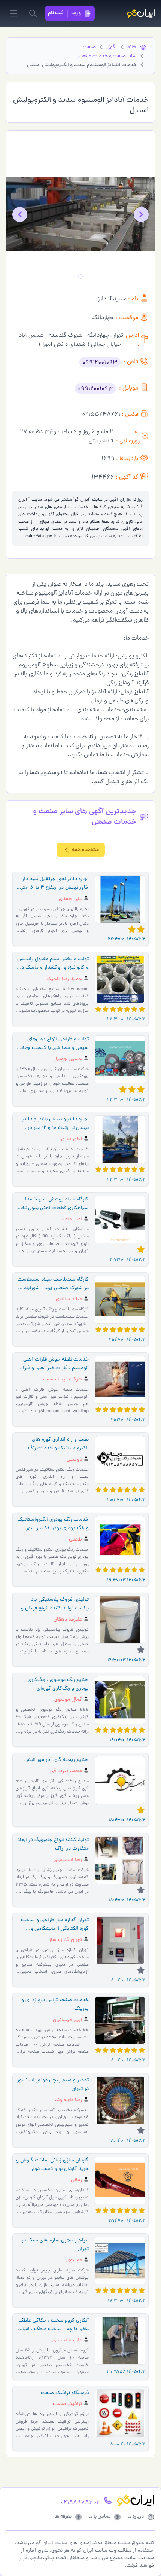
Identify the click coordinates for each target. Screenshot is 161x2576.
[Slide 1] (80, 277)
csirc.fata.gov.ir (41, 537)
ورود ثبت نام (64, 13)
